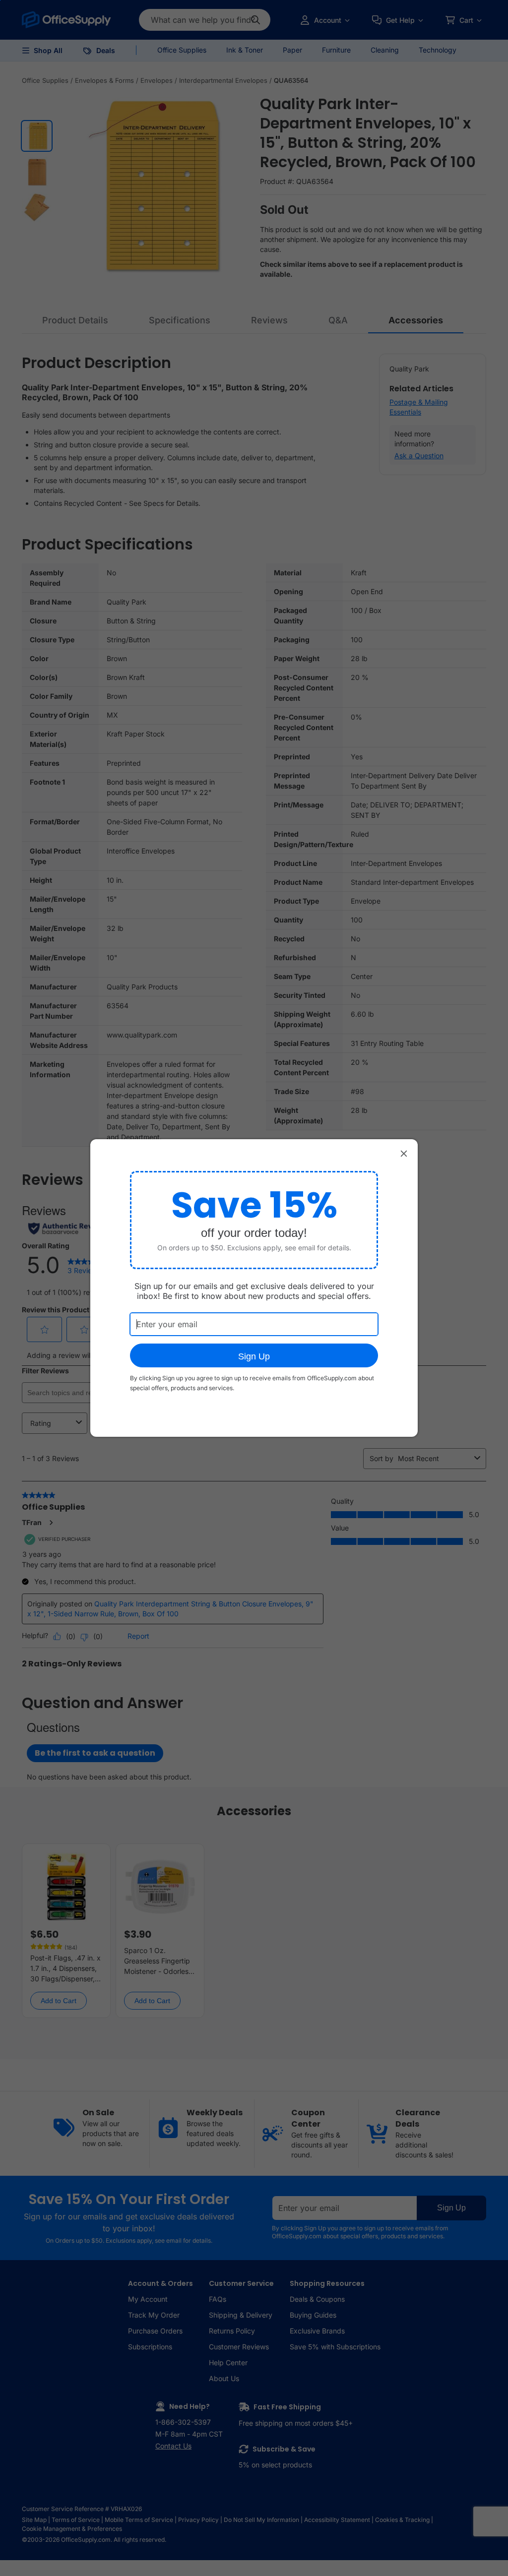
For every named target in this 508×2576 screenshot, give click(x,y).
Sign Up (254, 1356)
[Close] (404, 1153)
